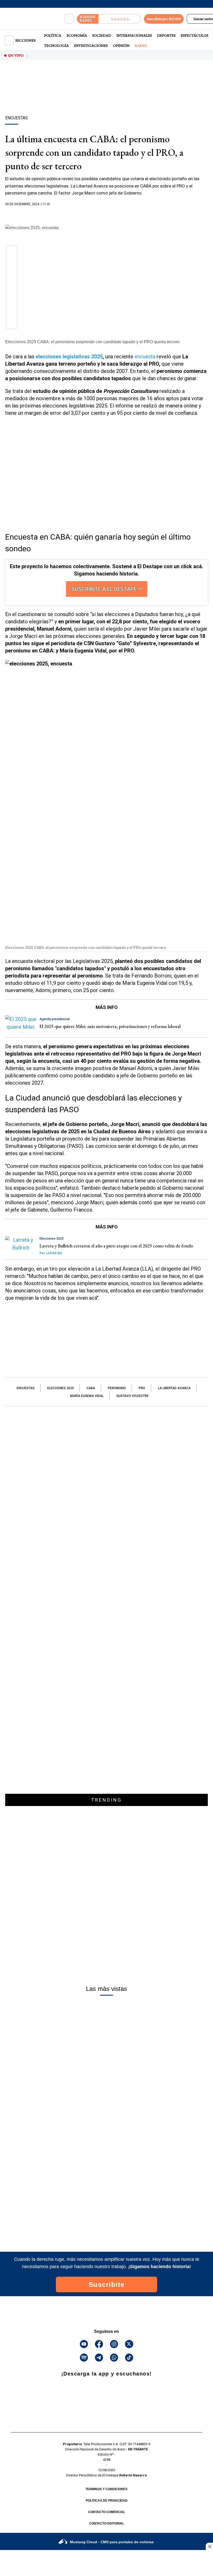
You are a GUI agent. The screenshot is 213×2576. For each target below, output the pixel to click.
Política (53, 35)
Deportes (166, 35)
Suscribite (107, 2284)
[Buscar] (69, 19)
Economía (77, 35)
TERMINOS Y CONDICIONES (106, 2489)
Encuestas (26, 1388)
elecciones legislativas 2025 (69, 357)
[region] (106, 97)
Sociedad (102, 35)
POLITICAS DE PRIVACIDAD (107, 2501)
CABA (91, 1388)
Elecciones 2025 (61, 1388)
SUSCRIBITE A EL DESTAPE (105, 589)
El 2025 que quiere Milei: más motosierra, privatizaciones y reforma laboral (110, 1026)
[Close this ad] (209, 2546)
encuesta (145, 357)
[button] (12, 253)
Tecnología (56, 46)
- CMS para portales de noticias (112, 2542)
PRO (142, 1388)
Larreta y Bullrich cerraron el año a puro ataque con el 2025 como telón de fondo (116, 1246)
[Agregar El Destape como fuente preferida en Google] (106, 214)
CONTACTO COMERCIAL (107, 2512)
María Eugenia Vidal (87, 1396)
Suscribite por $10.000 (164, 19)
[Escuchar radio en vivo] (120, 19)
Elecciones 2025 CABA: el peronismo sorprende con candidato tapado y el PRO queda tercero (92, 342)
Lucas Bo (51, 1253)
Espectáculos (195, 35)
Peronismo (117, 1388)
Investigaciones (91, 46)
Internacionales (134, 35)
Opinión (121, 46)
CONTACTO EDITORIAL (106, 2523)
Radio (141, 46)
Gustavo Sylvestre (132, 1396)
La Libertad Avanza (174, 1388)
